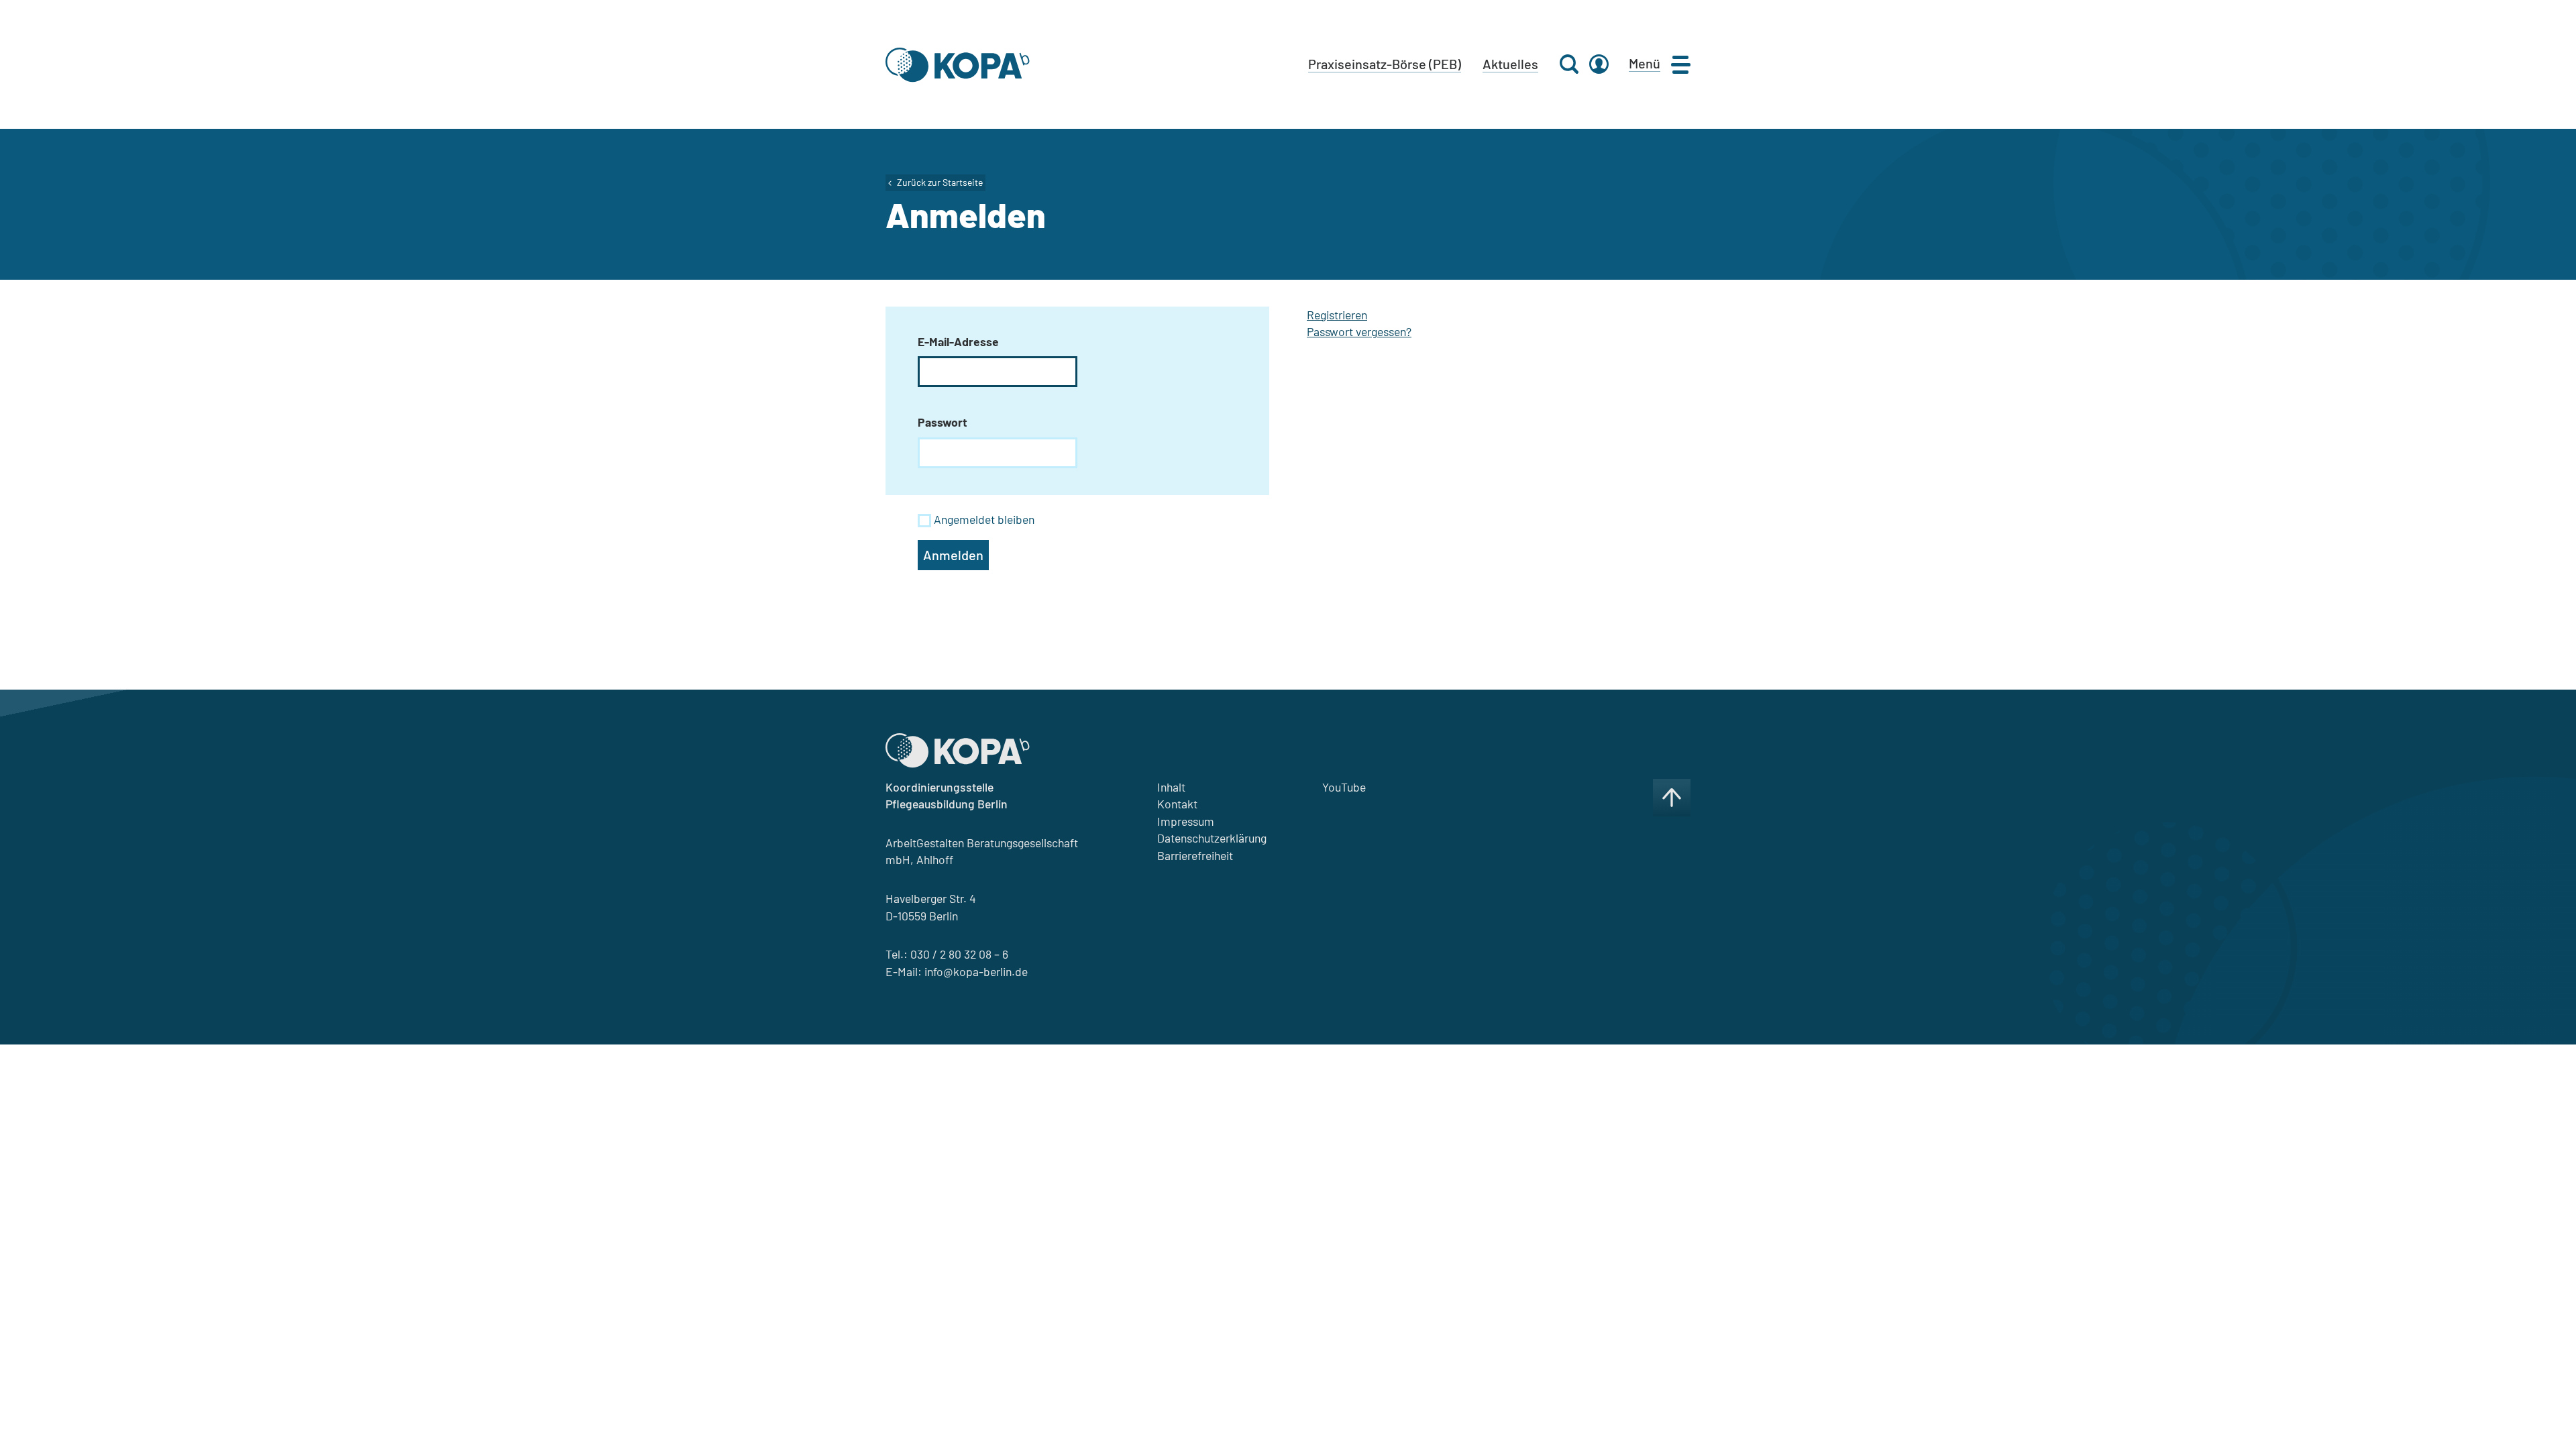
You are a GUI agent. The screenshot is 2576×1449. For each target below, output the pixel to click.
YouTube (1344, 787)
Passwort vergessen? (1359, 331)
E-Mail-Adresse (958, 341)
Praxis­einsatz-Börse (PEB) (1385, 64)
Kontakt (1177, 804)
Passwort (943, 422)
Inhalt (1171, 787)
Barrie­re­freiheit (1195, 855)
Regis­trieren (1337, 315)
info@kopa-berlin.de (976, 971)
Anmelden (953, 555)
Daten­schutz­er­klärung (1212, 838)
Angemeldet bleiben (984, 519)
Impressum (1186, 821)
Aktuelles (1510, 64)
